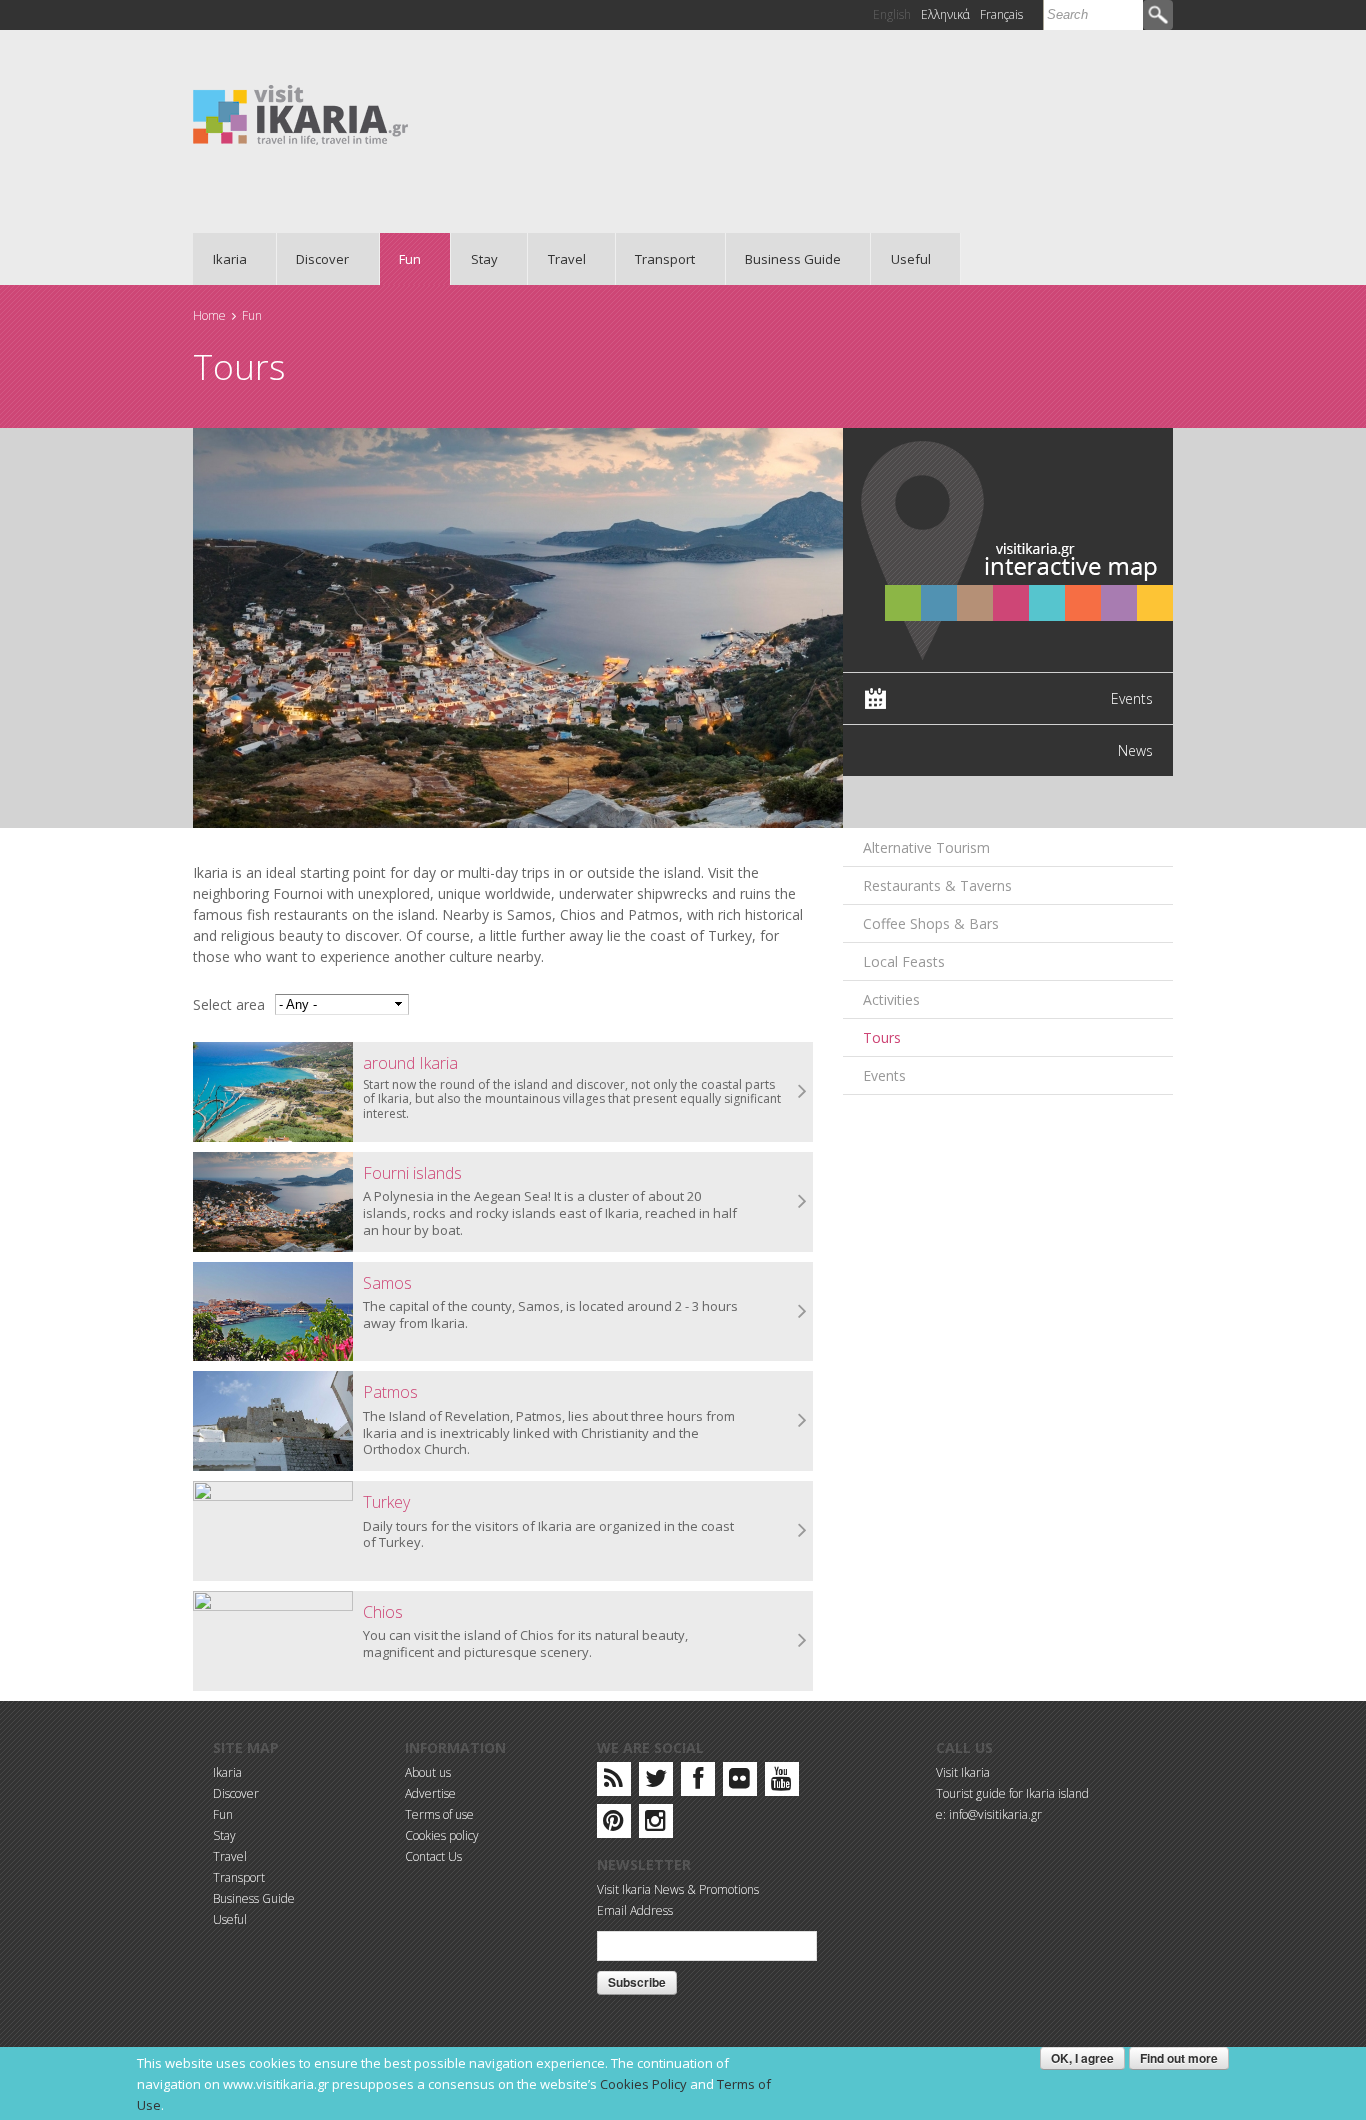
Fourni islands (412, 1173)
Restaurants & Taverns (937, 885)
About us (428, 1772)
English (892, 14)
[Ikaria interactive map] (1008, 548)
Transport (656, 259)
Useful (901, 259)
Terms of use (439, 1814)
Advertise (430, 1793)
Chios (383, 1612)
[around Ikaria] (273, 1092)
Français (1001, 14)
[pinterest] (613, 1824)
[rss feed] (613, 1782)
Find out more (1179, 2058)
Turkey (386, 1502)
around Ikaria (410, 1063)
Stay (474, 259)
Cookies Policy (643, 2084)
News (1135, 750)
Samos (387, 1283)
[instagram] (655, 1824)
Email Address (635, 1910)
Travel (557, 259)
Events (1132, 698)
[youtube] (781, 1782)
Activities (891, 999)
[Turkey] (273, 1531)
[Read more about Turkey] (803, 1531)
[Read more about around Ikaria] (803, 1092)
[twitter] (656, 1782)
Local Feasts (904, 961)
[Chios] (273, 1641)
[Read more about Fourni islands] (803, 1202)
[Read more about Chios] (803, 1641)
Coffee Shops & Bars (931, 923)
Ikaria (220, 259)
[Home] (300, 113)
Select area (229, 1004)
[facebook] (698, 1782)
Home (209, 315)
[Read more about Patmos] (803, 1421)
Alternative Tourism (926, 847)
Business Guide (784, 259)
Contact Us (433, 1856)
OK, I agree (1082, 2058)
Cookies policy (442, 1835)
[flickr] (739, 1782)
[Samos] (273, 1312)
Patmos (390, 1392)
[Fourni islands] (273, 1202)
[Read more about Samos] (803, 1312)
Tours (882, 1037)
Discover (313, 259)
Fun (401, 259)
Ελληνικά (945, 14)
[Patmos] (273, 1421)
